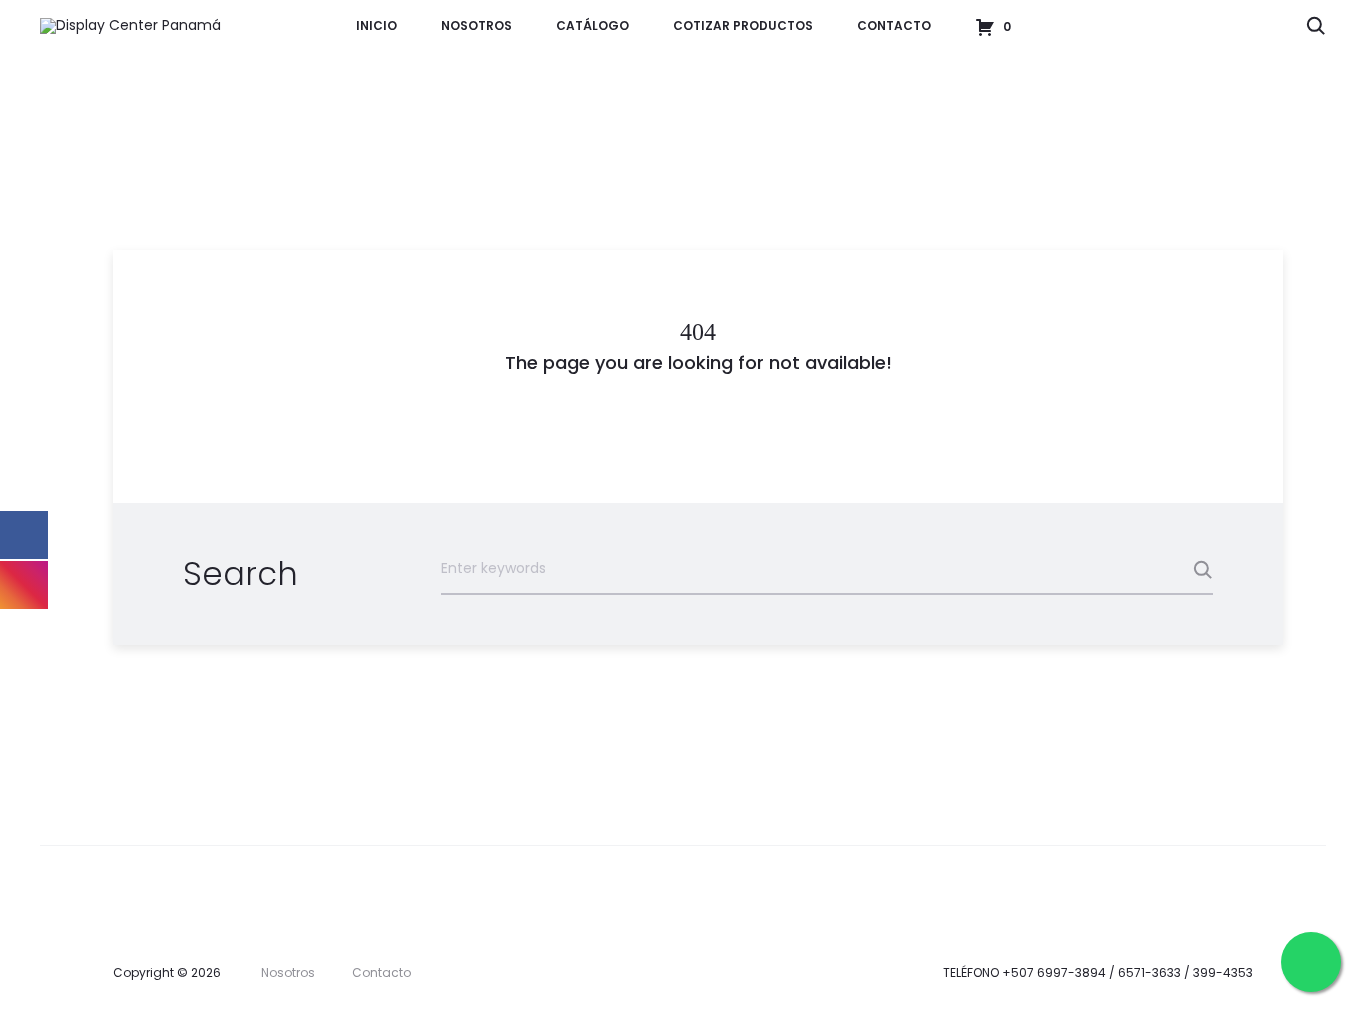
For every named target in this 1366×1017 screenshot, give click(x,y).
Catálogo (592, 25)
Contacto (894, 25)
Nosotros (476, 25)
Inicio (376, 25)
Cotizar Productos (743, 25)
